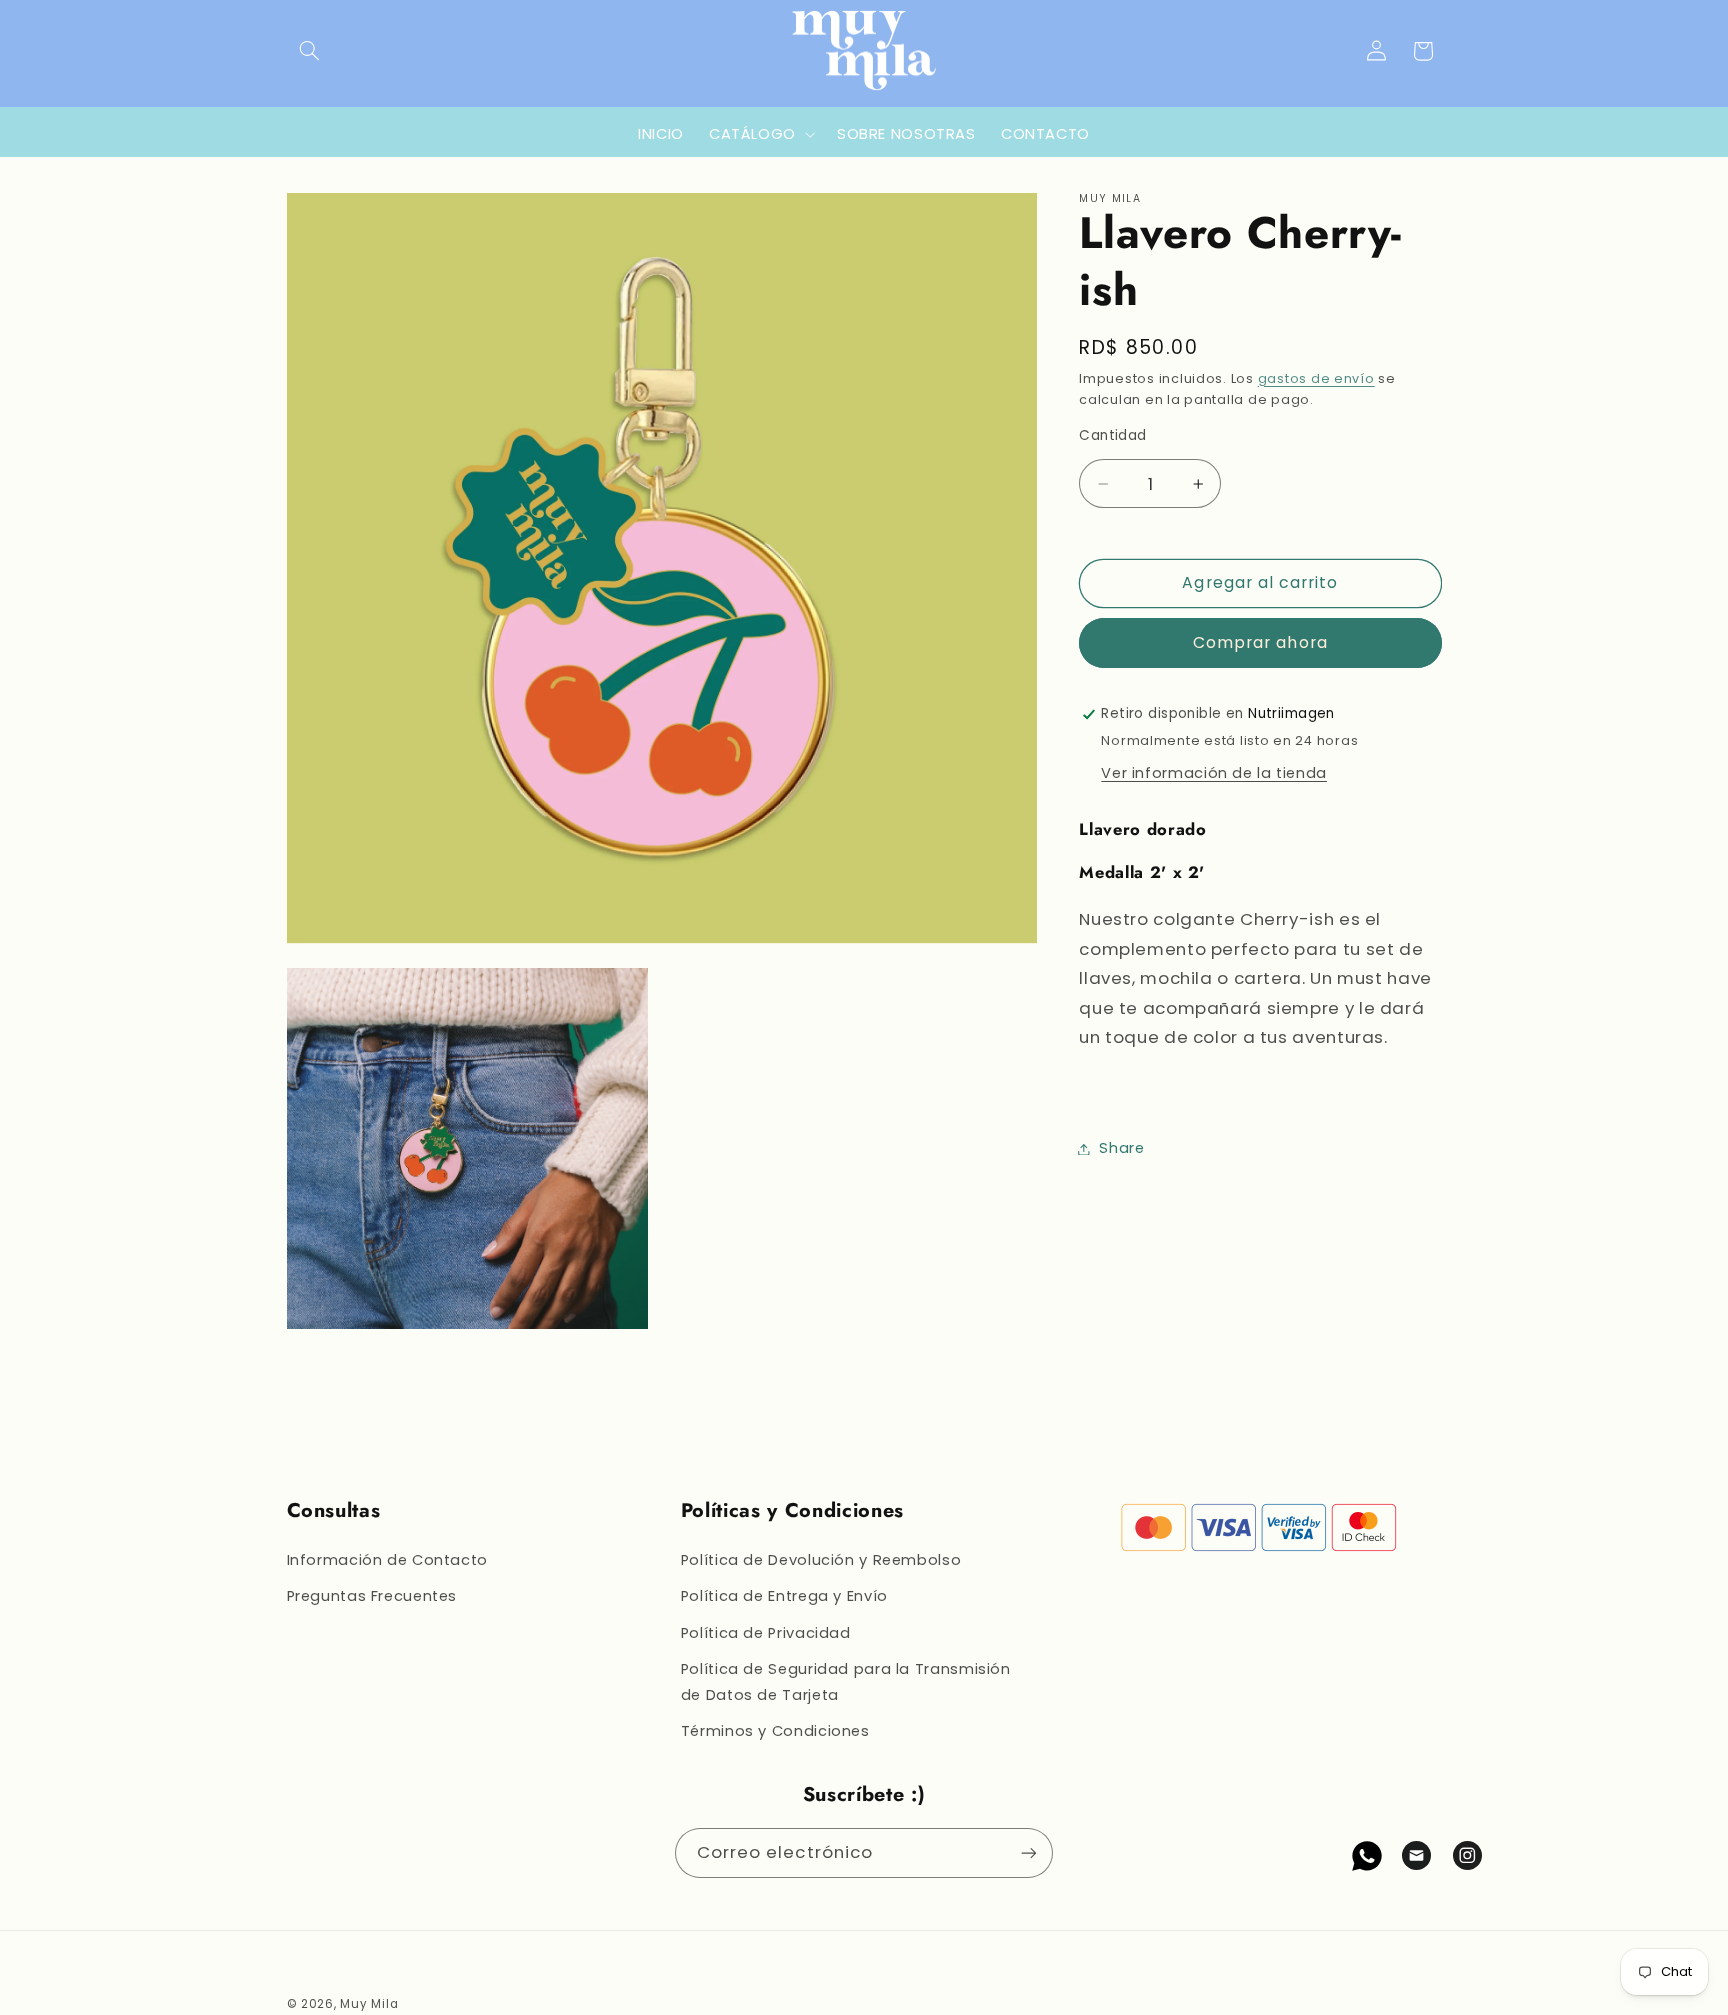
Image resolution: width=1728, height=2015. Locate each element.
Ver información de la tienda (1214, 773)
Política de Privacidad (766, 1633)
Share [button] (1121, 1148)
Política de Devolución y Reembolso (821, 1560)
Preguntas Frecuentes (372, 1596)
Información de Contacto (388, 1560)
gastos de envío (1316, 378)
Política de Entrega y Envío (784, 1596)
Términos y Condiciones (775, 1731)
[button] (310, 51)
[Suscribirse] (1029, 1852)
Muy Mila (369, 2004)
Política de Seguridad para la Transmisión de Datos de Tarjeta (846, 1682)
